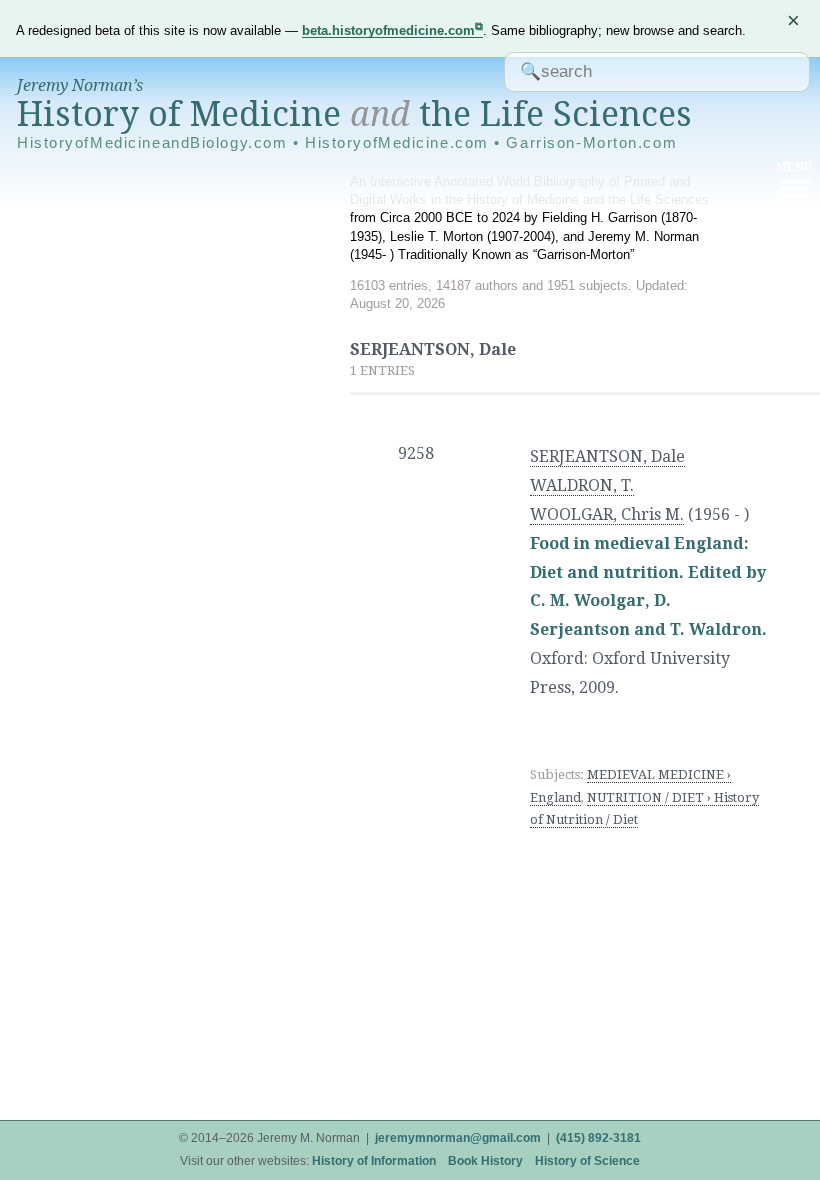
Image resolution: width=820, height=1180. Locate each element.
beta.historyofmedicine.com (388, 30)
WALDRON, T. (582, 485)
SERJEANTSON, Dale (607, 456)
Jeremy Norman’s (80, 85)
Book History (485, 1161)
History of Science (587, 1161)
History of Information (374, 1161)
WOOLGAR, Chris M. (607, 514)
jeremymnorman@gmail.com (458, 1138)
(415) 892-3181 (598, 1138)
